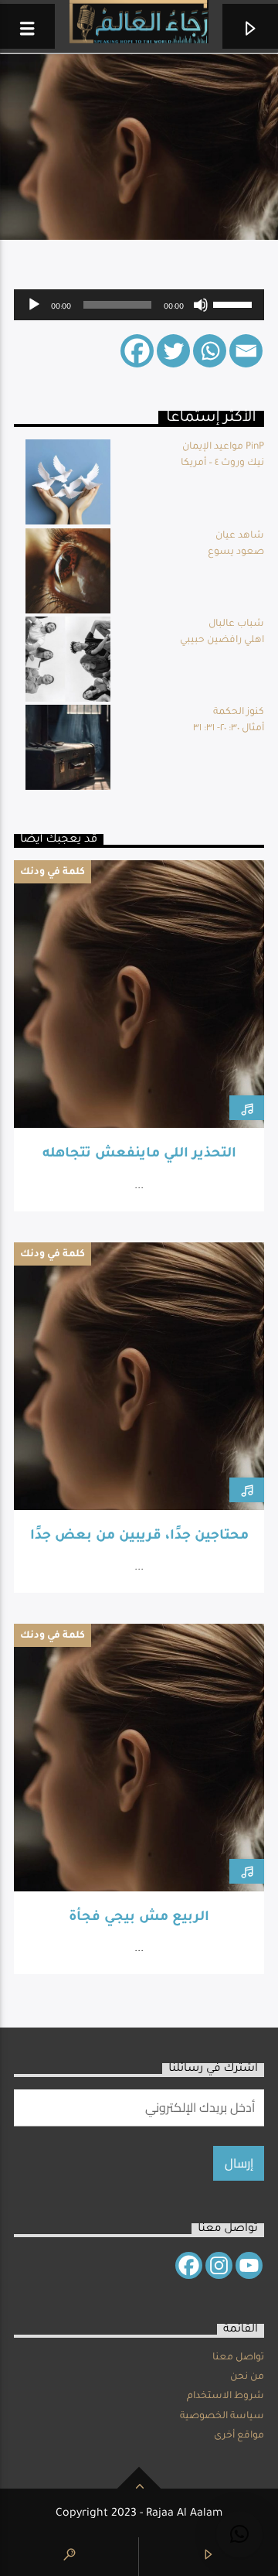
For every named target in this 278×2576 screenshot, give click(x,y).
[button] (239, 2534)
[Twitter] (173, 351)
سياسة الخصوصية (222, 2417)
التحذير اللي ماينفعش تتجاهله (139, 1155)
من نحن (247, 2377)
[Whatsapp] (210, 351)
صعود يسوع (236, 552)
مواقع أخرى (239, 2436)
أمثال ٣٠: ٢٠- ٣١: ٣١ (229, 729)
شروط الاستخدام (225, 2397)
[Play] (34, 305)
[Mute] (201, 305)
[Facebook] (137, 351)
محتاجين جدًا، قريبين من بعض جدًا (139, 1537)
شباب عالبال (236, 624)
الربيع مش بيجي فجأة (139, 1918)
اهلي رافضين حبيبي (222, 641)
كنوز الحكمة (239, 712)
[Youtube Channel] (249, 2265)
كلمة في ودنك (53, 873)
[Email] (246, 351)
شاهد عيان (240, 536)
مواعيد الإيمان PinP (223, 447)
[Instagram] (219, 2265)
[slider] (235, 303)
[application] (139, 305)
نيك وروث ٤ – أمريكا (222, 463)
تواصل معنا (238, 2358)
